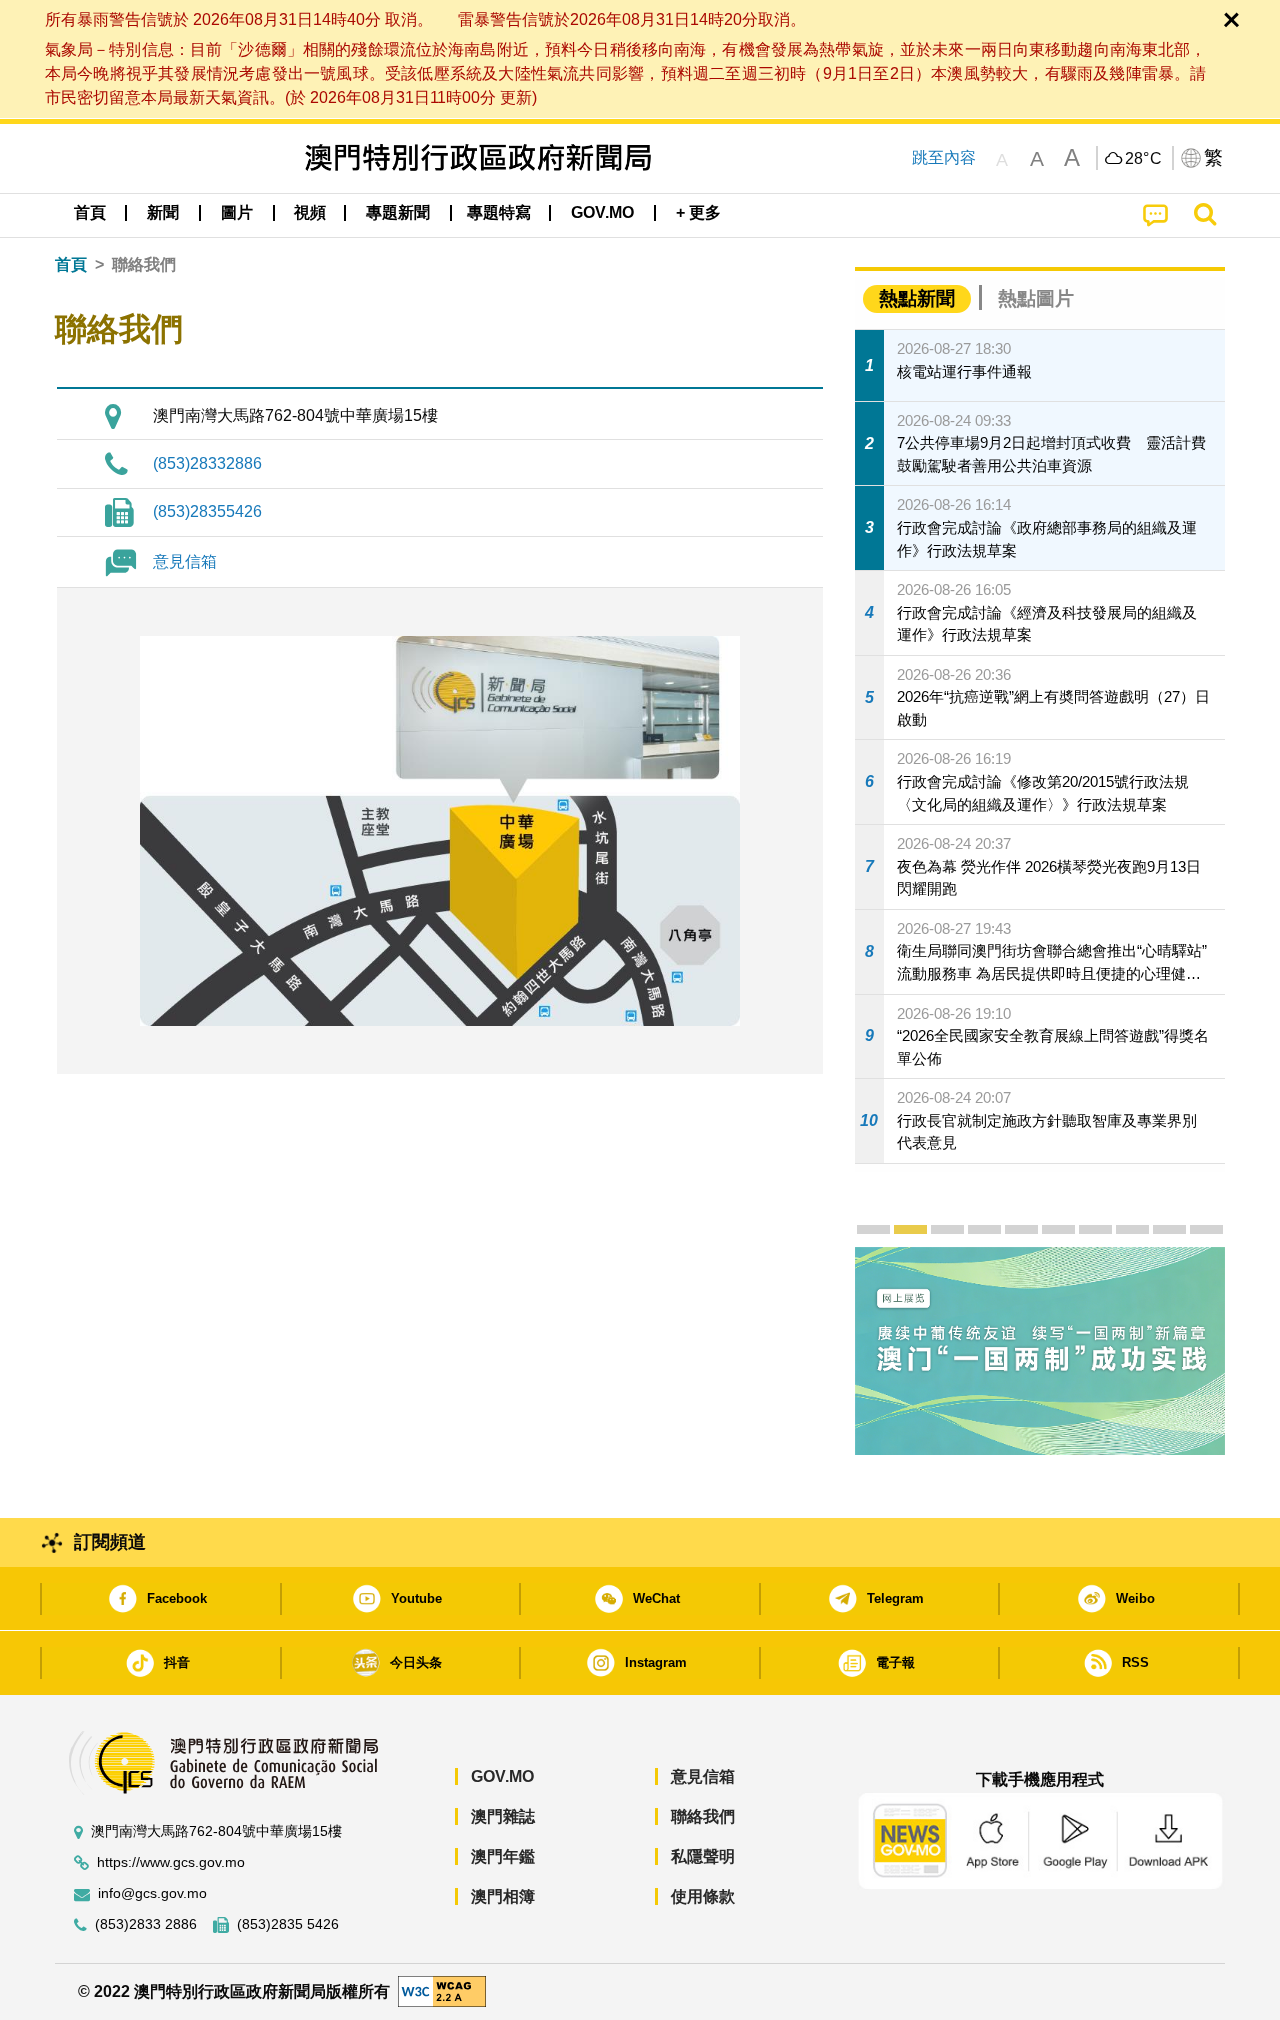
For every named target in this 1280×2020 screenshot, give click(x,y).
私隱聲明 (703, 1856)
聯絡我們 (703, 1816)
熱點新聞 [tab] (917, 298)
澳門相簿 (503, 1896)
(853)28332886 (207, 463)
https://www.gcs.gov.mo (171, 1862)
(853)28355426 (207, 511)
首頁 (71, 264)
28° (1144, 159)
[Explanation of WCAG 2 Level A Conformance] (442, 1990)
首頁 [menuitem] (90, 212)
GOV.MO (502, 1776)
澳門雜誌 (503, 1816)
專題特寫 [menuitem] (499, 212)
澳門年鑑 (503, 1856)
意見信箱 (185, 561)
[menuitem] (163, 213)
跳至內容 (944, 157)
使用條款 (703, 1896)
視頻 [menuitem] (310, 212)
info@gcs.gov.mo (152, 1893)
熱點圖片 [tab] (1036, 298)
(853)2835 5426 (288, 1924)
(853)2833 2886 (146, 1924)
